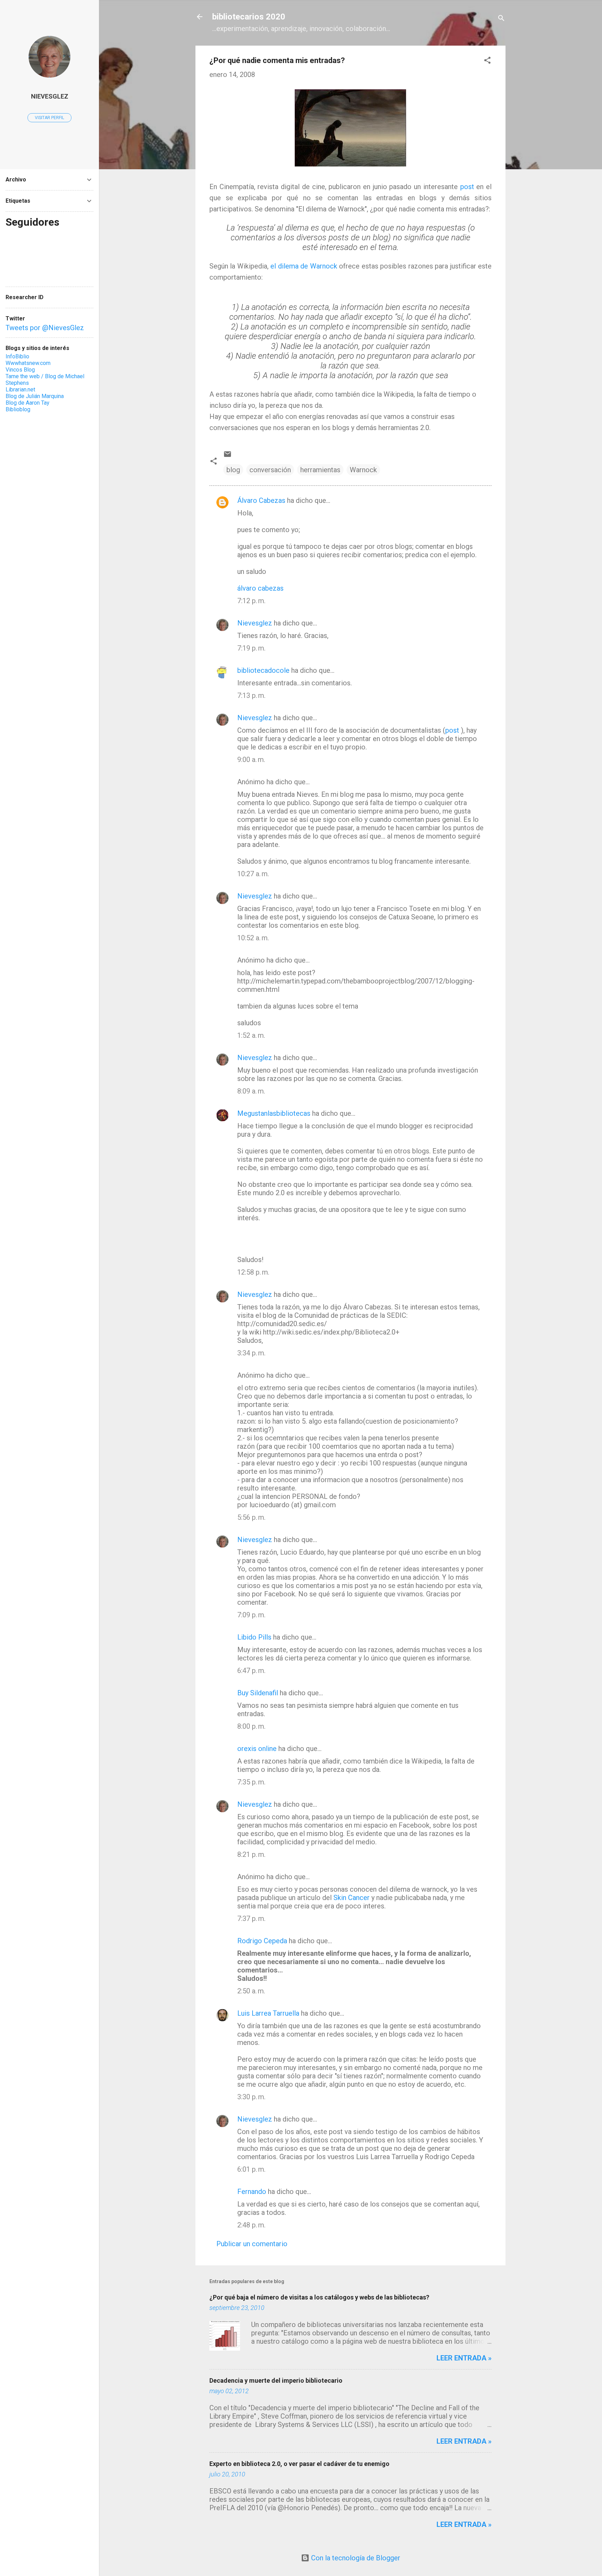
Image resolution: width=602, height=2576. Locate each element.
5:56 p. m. (251, 1517)
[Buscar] (501, 19)
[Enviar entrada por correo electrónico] (227, 456)
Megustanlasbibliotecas (274, 1113)
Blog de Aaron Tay (28, 403)
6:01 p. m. (251, 2169)
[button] (487, 61)
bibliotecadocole (263, 670)
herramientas (320, 470)
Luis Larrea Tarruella (268, 2013)
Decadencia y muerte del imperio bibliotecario (276, 2380)
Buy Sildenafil (258, 1693)
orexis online (257, 1749)
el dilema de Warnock (304, 266)
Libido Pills (254, 1637)
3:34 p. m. (251, 1353)
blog (233, 470)
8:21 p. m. (251, 1854)
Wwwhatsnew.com (28, 363)
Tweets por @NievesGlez (45, 328)
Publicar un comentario (252, 2244)
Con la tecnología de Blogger (355, 2558)
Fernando (252, 2192)
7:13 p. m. (251, 695)
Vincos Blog (20, 370)
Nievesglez (255, 623)
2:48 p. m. (251, 2225)
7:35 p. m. (251, 1782)
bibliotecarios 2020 (249, 17)
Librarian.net (20, 390)
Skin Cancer (352, 1898)
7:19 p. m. (251, 648)
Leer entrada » (464, 2358)
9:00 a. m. (251, 760)
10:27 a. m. (253, 874)
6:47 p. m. (251, 1671)
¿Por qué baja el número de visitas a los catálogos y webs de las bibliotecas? (319, 2297)
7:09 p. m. (251, 1615)
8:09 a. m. (251, 1091)
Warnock (363, 470)
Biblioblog (18, 409)
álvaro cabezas (260, 588)
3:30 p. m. (251, 2097)
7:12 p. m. (251, 601)
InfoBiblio (17, 356)
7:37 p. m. (251, 1919)
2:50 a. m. (251, 1991)
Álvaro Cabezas (261, 500)
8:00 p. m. (251, 1726)
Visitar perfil (49, 118)
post (467, 187)
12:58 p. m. (253, 1272)
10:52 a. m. (253, 938)
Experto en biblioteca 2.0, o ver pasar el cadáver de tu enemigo (299, 2464)
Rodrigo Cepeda (262, 1941)
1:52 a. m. (251, 1035)
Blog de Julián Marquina (35, 396)
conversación (270, 470)
